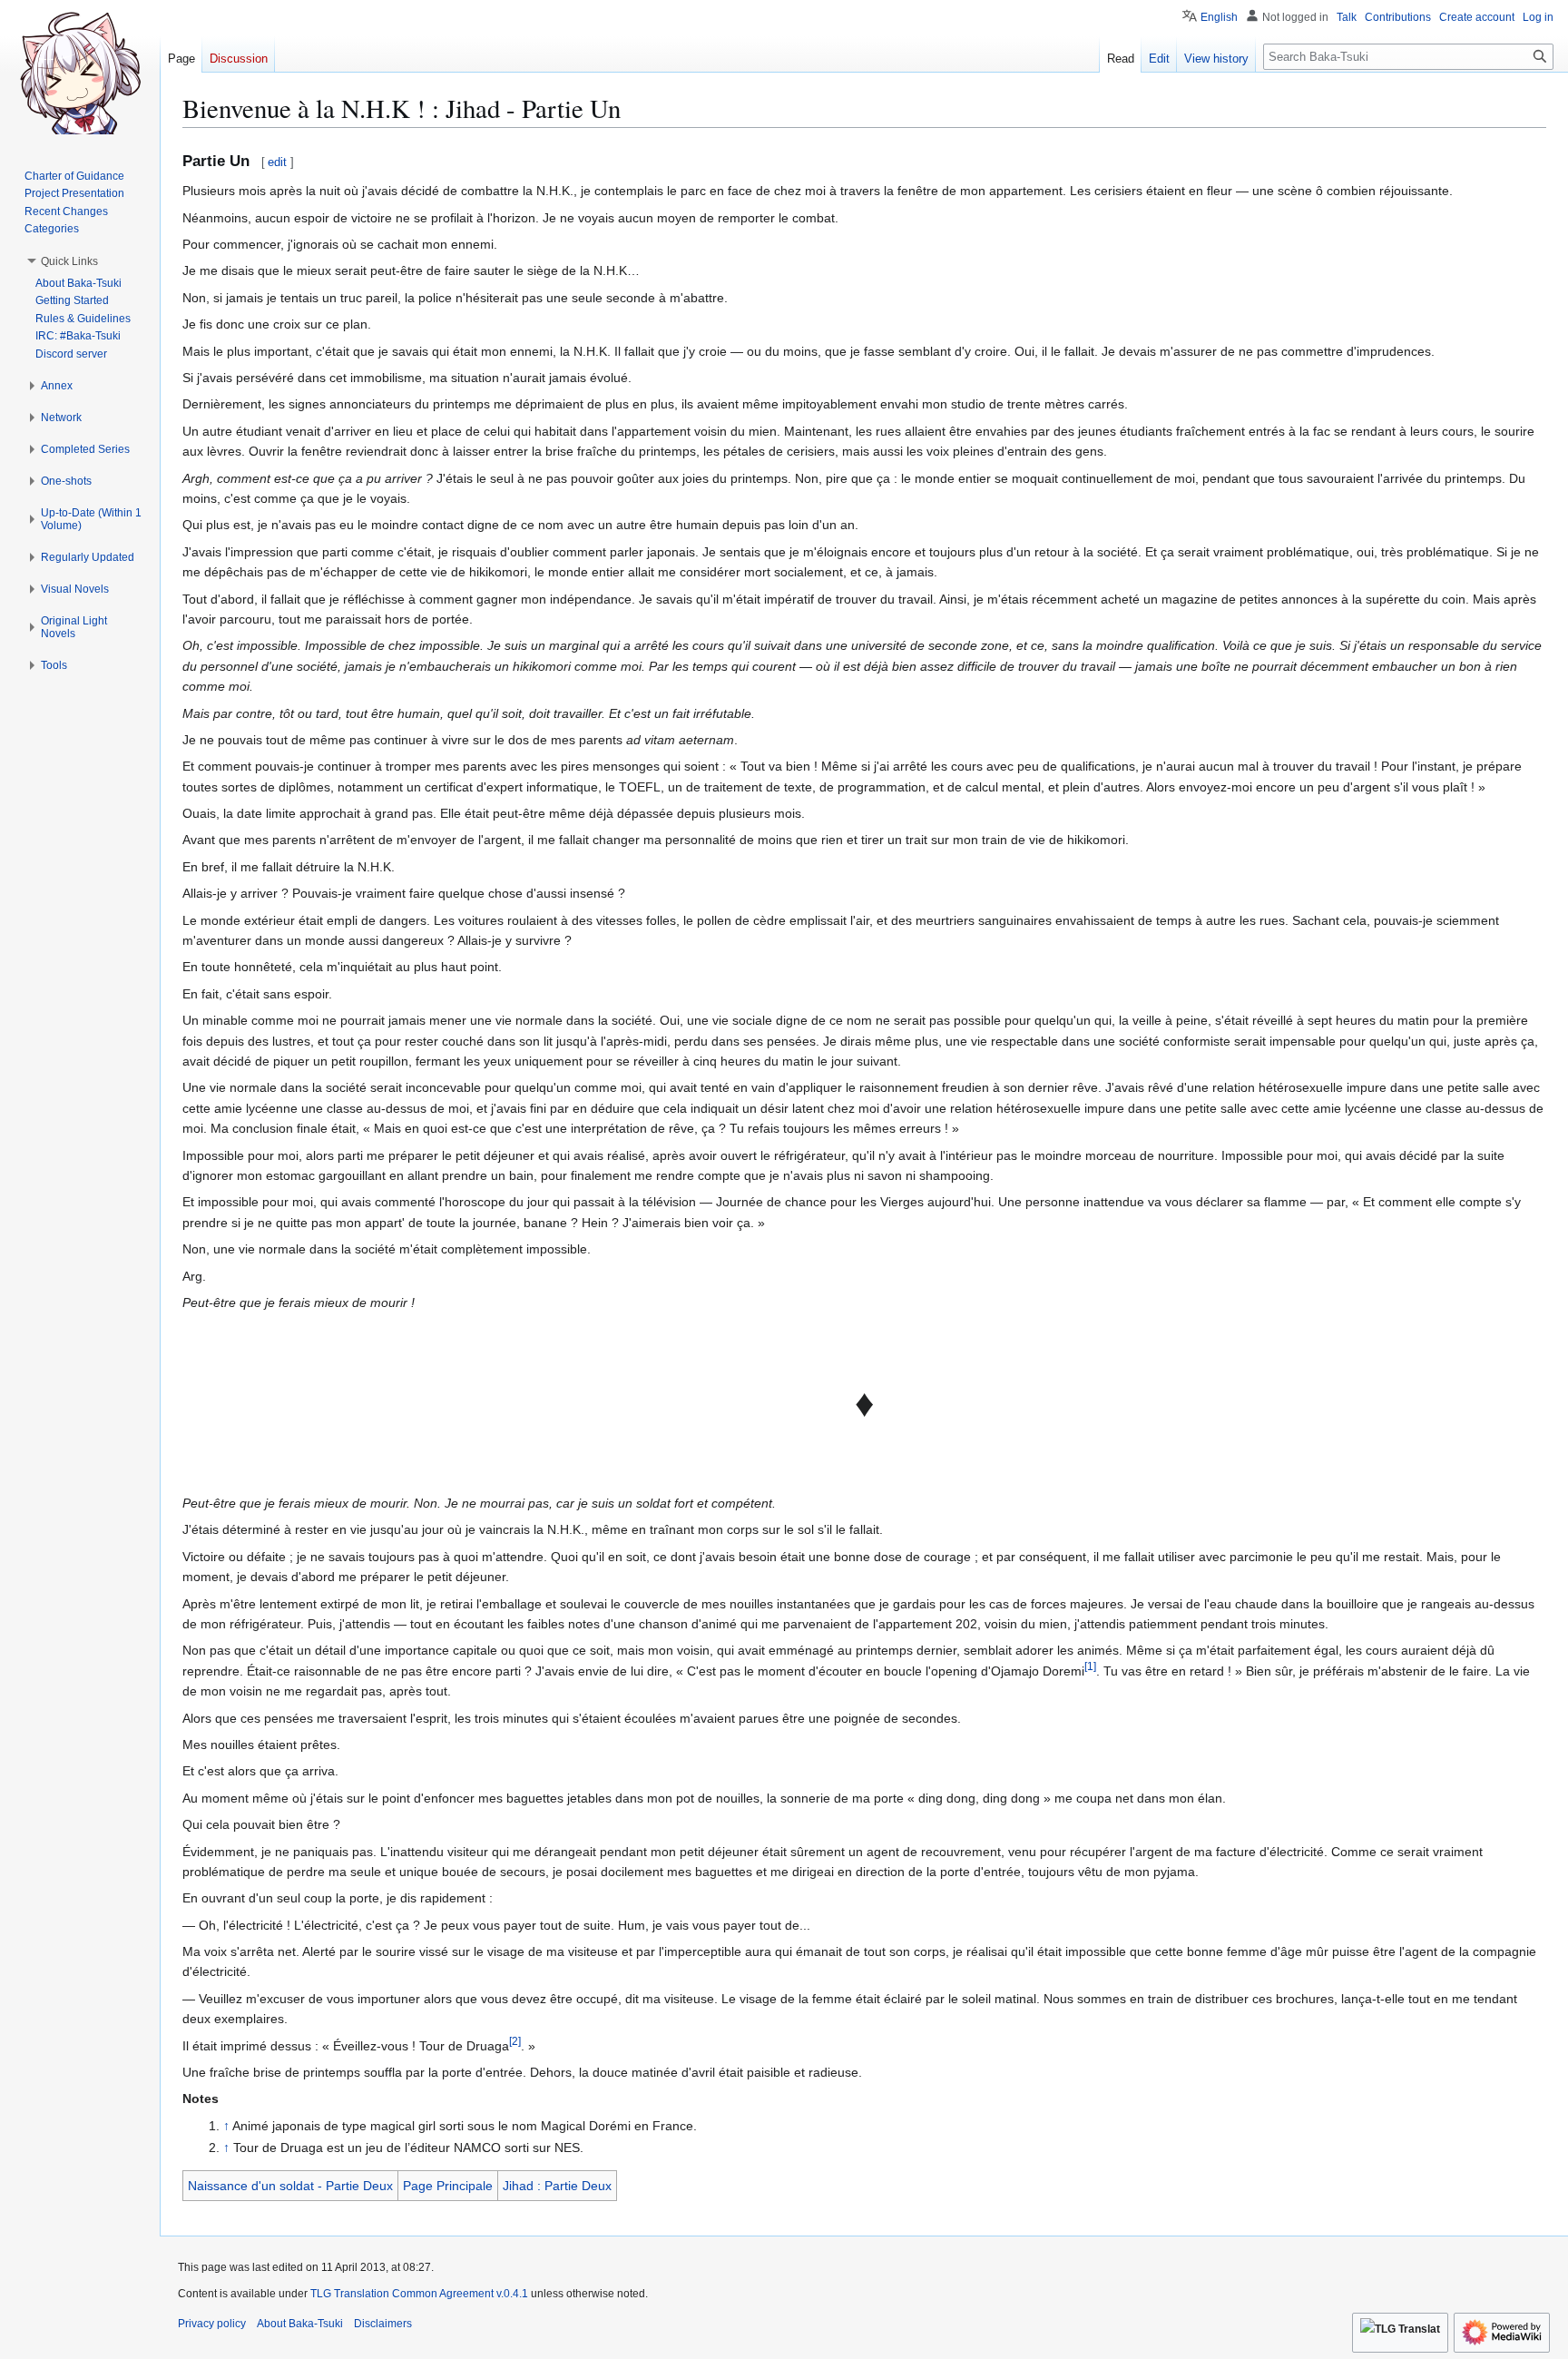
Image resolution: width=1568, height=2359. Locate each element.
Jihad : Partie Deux (557, 2186)
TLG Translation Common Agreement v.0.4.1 (419, 2294)
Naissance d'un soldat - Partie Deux (290, 2186)
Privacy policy (212, 2324)
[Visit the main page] (80, 73)
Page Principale (448, 2186)
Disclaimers (383, 2324)
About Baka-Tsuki (300, 2324)
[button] (69, 261)
